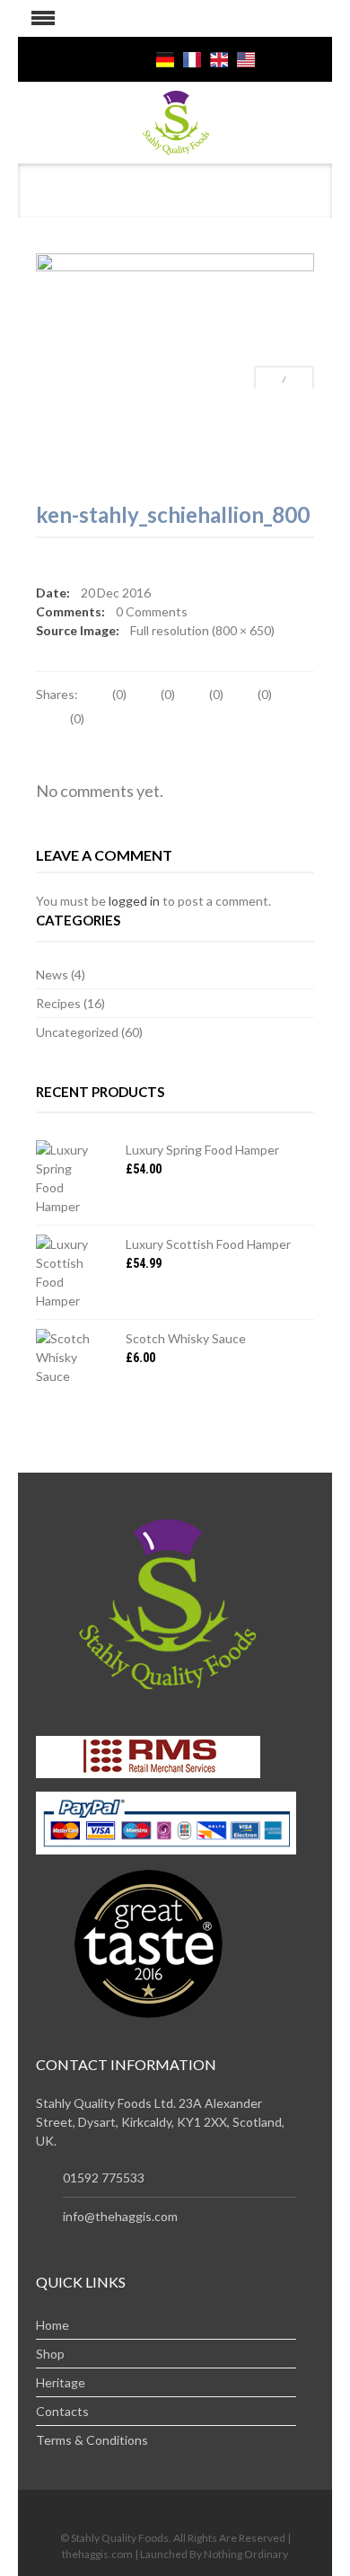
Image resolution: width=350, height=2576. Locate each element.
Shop (50, 2354)
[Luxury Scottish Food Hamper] (67, 1272)
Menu (36, 18)
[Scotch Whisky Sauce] (67, 1357)
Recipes (58, 1003)
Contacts (62, 2411)
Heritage (61, 2382)
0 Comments (152, 611)
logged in (134, 901)
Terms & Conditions (92, 2440)
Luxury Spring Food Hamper (202, 1150)
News (52, 974)
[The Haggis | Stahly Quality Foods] (175, 121)
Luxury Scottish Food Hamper (208, 1244)
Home (52, 2325)
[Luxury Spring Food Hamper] (67, 1178)
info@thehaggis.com (120, 2216)
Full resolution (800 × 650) (202, 630)
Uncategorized (77, 1032)
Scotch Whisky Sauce (186, 1338)
